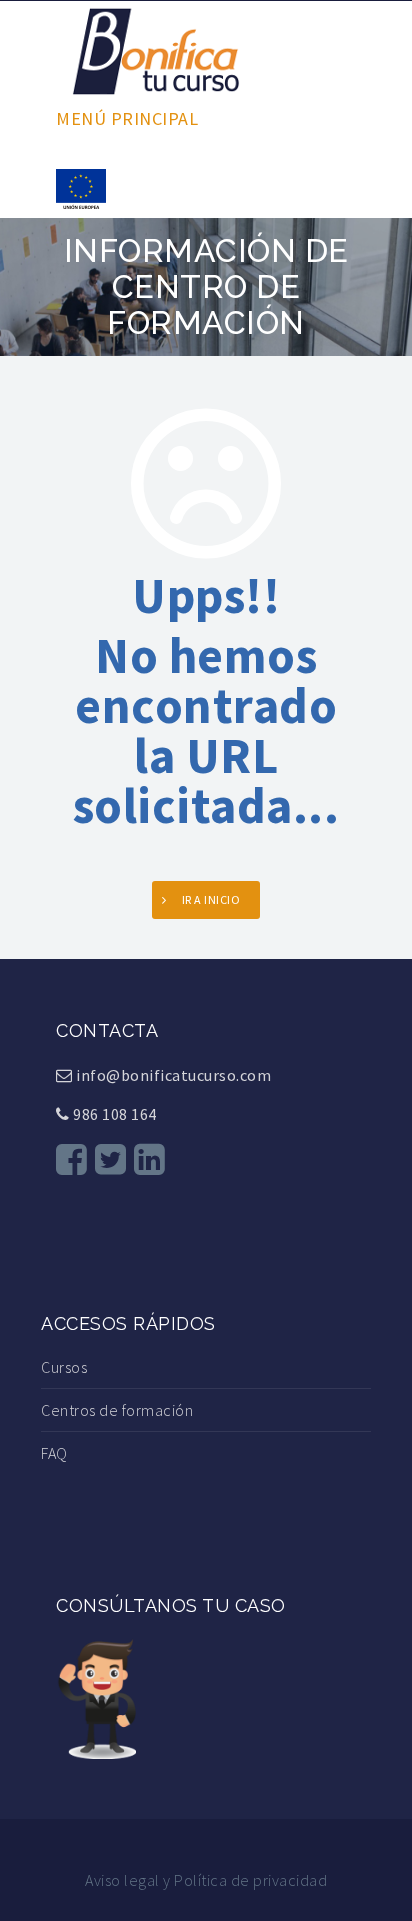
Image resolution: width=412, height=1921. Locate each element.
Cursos (64, 1367)
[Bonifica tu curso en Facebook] (72, 1159)
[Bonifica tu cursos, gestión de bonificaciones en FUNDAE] (156, 49)
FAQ (54, 1453)
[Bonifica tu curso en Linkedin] (150, 1159)
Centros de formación (117, 1410)
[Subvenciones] (81, 187)
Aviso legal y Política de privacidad (206, 1880)
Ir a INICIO (211, 899)
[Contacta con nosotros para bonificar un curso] (96, 1697)
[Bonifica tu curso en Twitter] (111, 1159)
